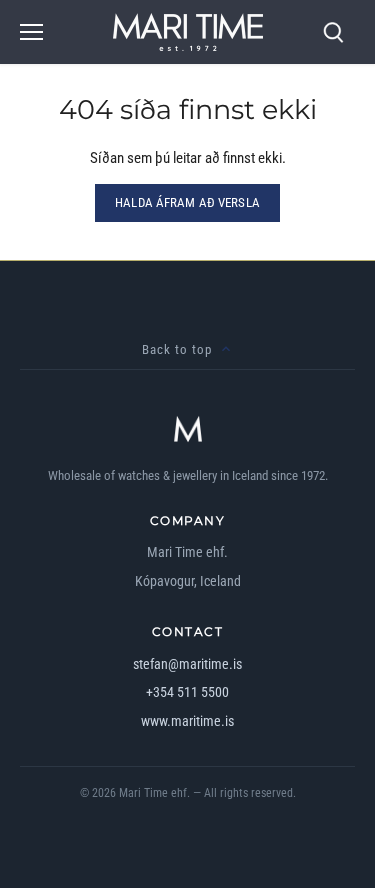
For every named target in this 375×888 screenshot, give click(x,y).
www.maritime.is (187, 721)
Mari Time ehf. (154, 793)
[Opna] (31, 32)
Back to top (177, 349)
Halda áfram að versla (187, 202)
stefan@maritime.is (187, 664)
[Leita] (333, 32)
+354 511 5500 (187, 692)
